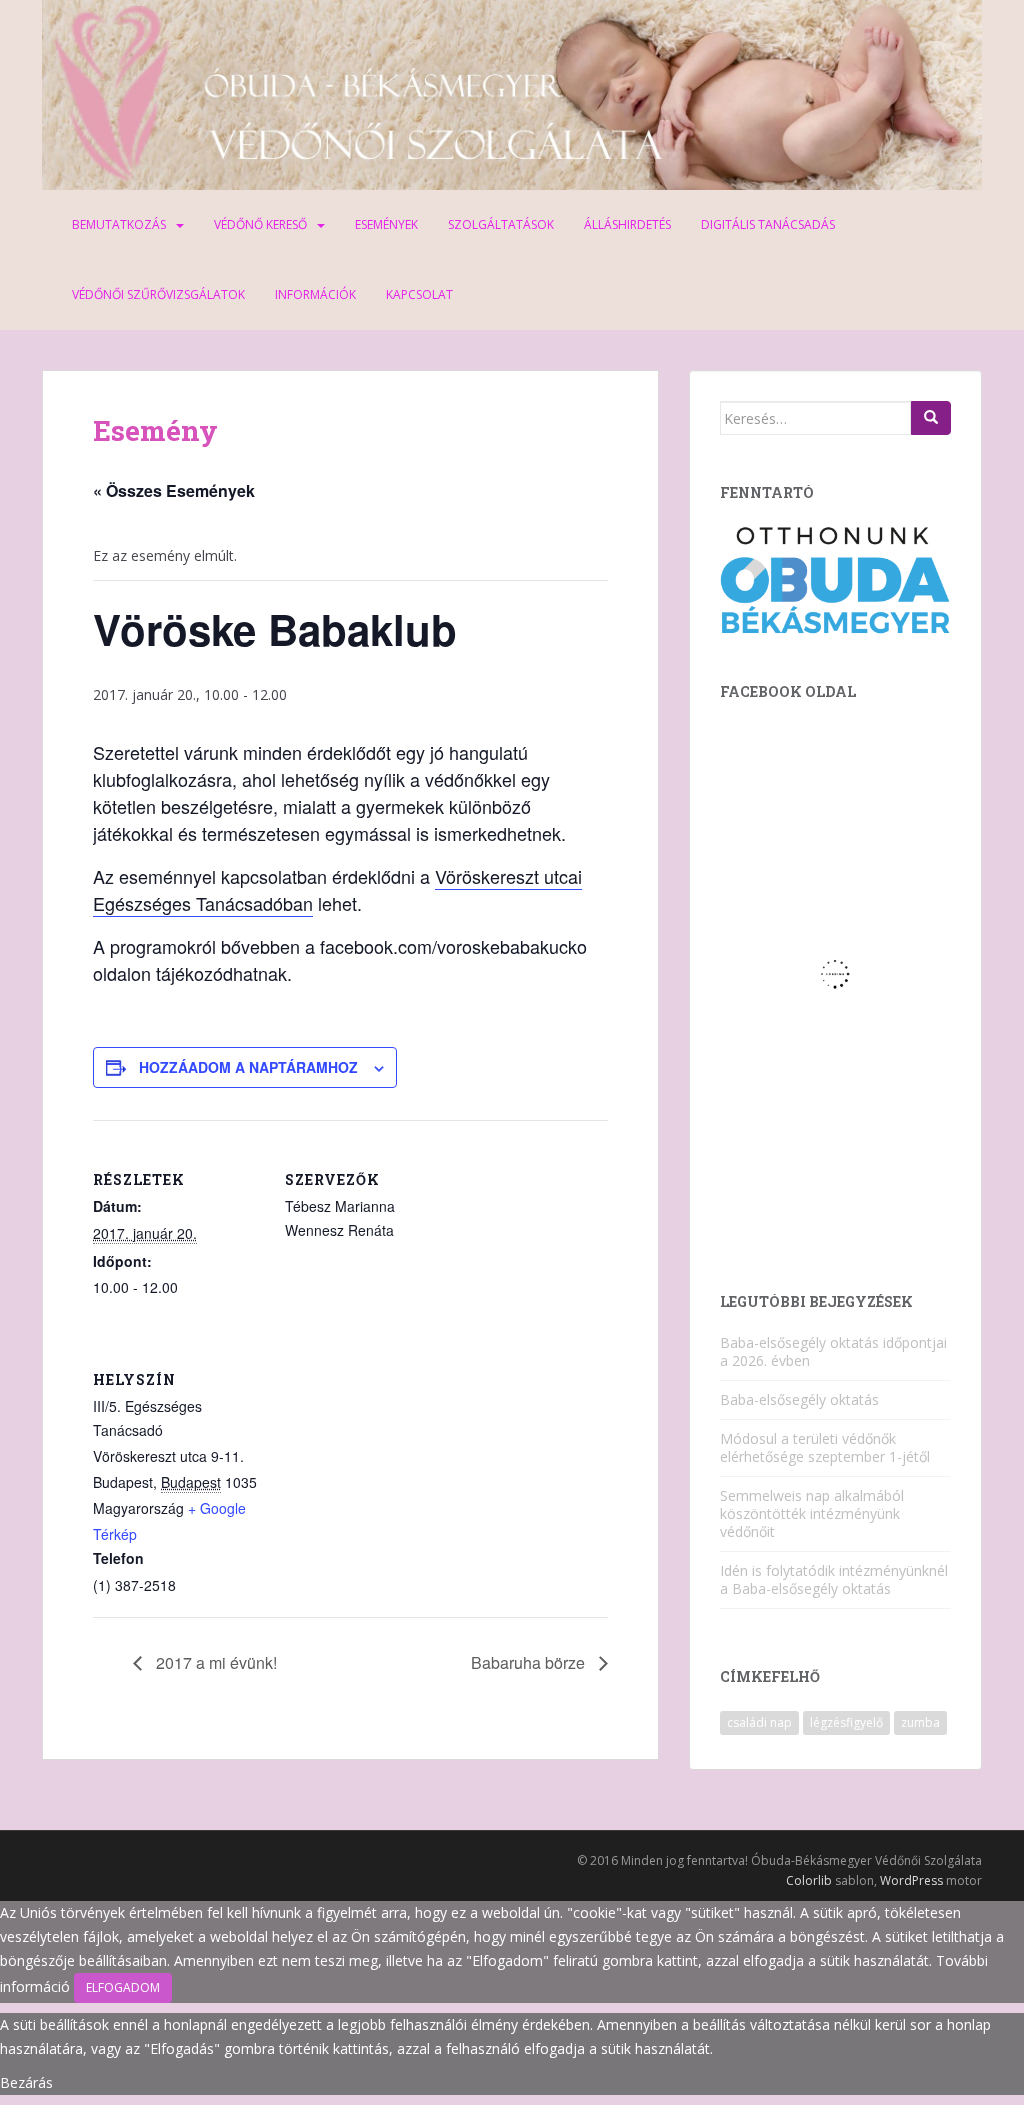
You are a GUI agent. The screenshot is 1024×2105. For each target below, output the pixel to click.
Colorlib (809, 1880)
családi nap (759, 1722)
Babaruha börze (530, 1662)
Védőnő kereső (260, 224)
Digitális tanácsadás (768, 224)
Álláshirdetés (627, 224)
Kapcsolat (419, 294)
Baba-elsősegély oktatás (799, 1399)
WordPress (911, 1880)
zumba (920, 1722)
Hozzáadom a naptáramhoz (248, 1067)
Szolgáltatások (501, 224)
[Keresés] (931, 418)
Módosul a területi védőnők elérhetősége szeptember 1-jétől (825, 1447)
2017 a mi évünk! (214, 1662)
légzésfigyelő (846, 1722)
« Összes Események (174, 490)
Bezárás (26, 2082)
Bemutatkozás (119, 224)
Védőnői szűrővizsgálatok (158, 294)
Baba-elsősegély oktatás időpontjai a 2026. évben (833, 1351)
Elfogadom (123, 1987)
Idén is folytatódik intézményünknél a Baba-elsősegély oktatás (834, 1579)
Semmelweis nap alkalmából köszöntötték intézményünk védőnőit (812, 1513)
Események (386, 224)
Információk (315, 294)
